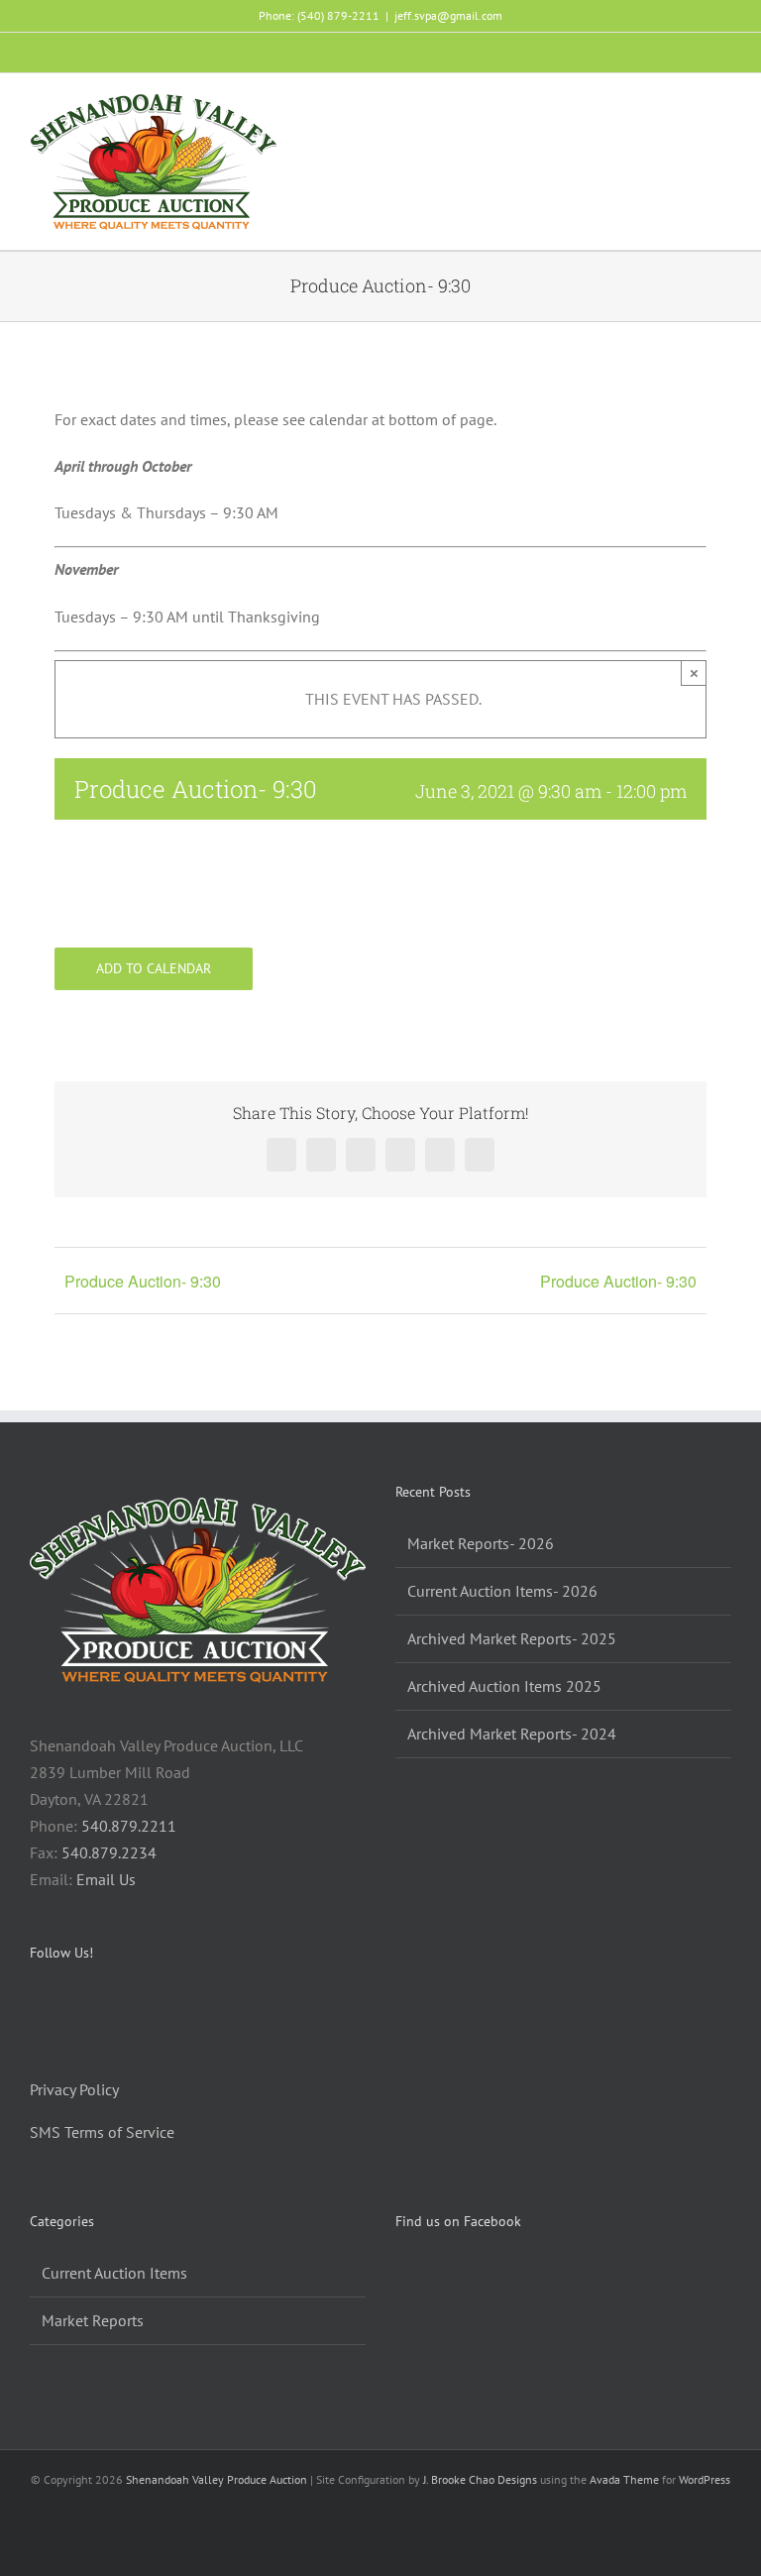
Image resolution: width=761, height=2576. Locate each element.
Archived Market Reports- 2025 (512, 1638)
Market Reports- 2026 (481, 1543)
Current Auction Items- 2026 (502, 1591)
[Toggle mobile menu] (723, 109)
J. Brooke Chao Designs (480, 2479)
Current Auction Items (114, 2273)
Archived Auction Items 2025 (504, 1686)
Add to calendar (154, 969)
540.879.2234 (109, 1852)
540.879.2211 (129, 1826)
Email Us (106, 1879)
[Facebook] (36, 2005)
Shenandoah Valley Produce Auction (217, 2479)
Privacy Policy (74, 2089)
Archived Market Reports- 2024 (512, 1734)
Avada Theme (624, 2479)
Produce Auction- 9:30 (143, 1281)
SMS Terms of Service (102, 2132)
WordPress (705, 2479)
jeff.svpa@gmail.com (448, 15)
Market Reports (93, 2320)
